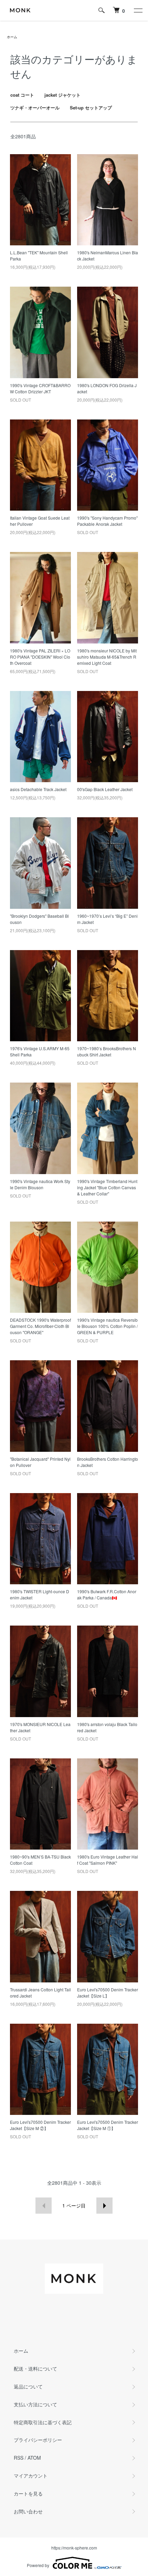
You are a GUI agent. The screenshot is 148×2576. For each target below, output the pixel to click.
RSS (19, 2458)
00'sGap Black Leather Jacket (105, 789)
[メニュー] (138, 10)
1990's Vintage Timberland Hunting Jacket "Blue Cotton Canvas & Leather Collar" (107, 1187)
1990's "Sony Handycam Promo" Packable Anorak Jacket (107, 521)
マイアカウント (31, 2476)
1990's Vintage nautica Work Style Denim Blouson (40, 1184)
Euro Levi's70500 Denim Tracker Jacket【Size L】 (108, 1993)
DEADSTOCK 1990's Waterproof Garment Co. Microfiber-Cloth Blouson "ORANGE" (40, 1326)
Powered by (38, 2565)
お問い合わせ (28, 2511)
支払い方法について (35, 2404)
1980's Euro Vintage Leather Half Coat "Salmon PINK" (108, 1860)
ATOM (34, 2458)
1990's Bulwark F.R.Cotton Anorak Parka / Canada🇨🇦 (107, 1594)
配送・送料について (35, 2369)
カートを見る (28, 2493)
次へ (104, 2206)
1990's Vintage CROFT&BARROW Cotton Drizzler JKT (40, 388)
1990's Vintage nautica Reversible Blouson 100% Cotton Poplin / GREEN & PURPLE (107, 1326)
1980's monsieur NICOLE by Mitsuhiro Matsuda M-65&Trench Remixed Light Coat (107, 657)
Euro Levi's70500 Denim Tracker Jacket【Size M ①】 (108, 2125)
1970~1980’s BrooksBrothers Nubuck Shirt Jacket (107, 1051)
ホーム (12, 37)
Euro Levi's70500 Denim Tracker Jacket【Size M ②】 (40, 2125)
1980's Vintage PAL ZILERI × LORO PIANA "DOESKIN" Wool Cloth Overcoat (40, 657)
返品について (28, 2386)
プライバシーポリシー (38, 2440)
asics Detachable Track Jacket (38, 789)
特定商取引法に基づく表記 (43, 2422)
